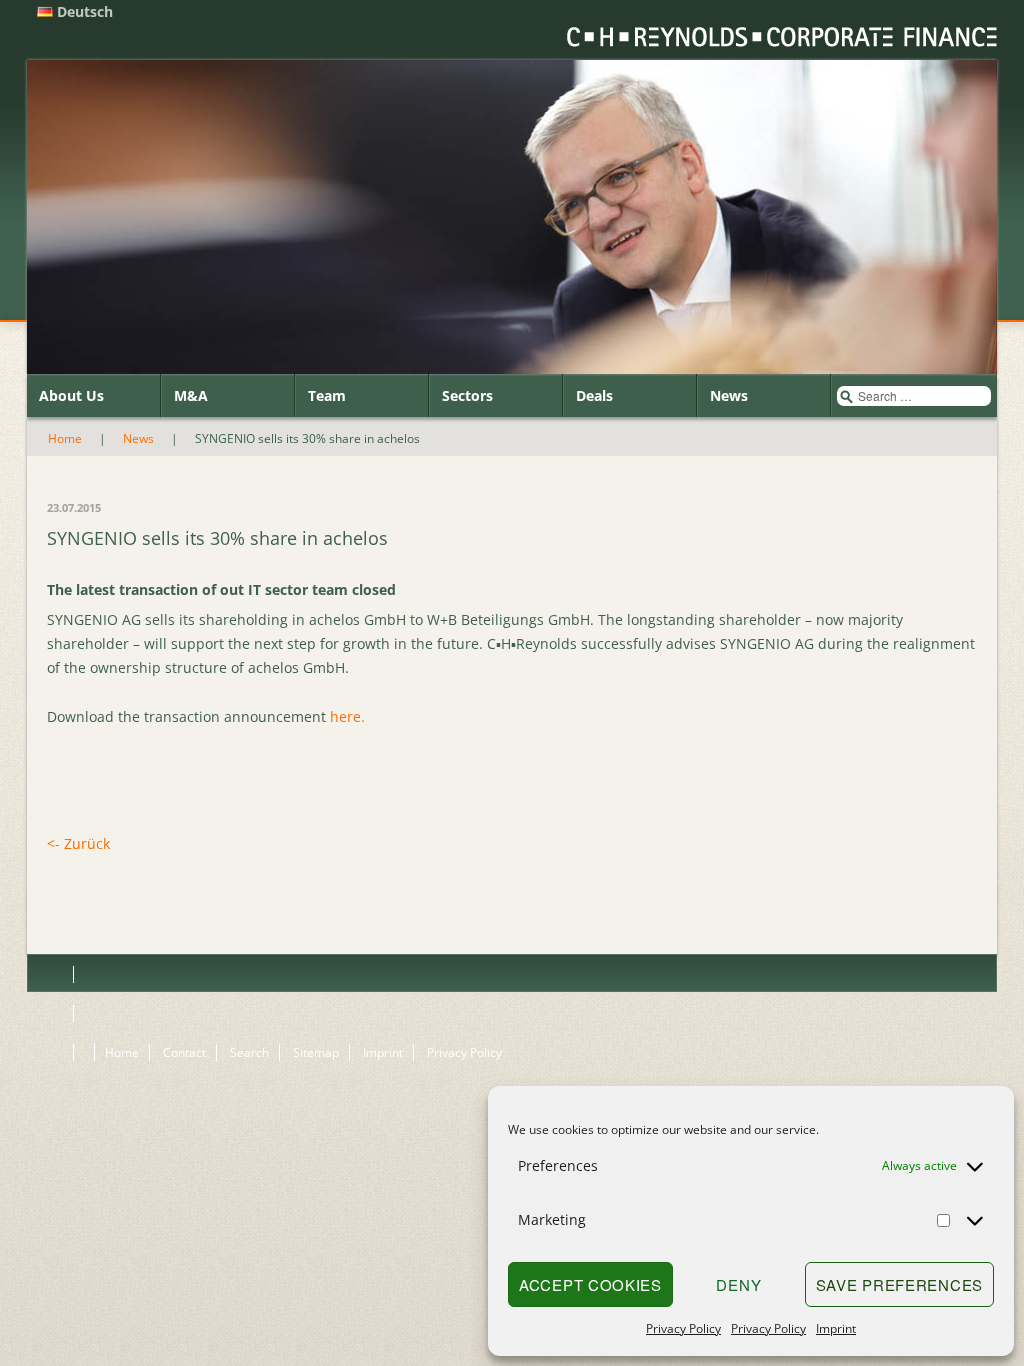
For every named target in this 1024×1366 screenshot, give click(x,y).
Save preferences (899, 1284)
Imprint (836, 1328)
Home (65, 438)
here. (347, 716)
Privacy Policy (683, 1328)
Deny (738, 1284)
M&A (191, 395)
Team (327, 395)
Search (249, 1052)
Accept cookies (590, 1284)
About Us (71, 395)
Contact (184, 1052)
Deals (594, 395)
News (729, 395)
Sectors (467, 395)
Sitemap (316, 1052)
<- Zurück (78, 843)
